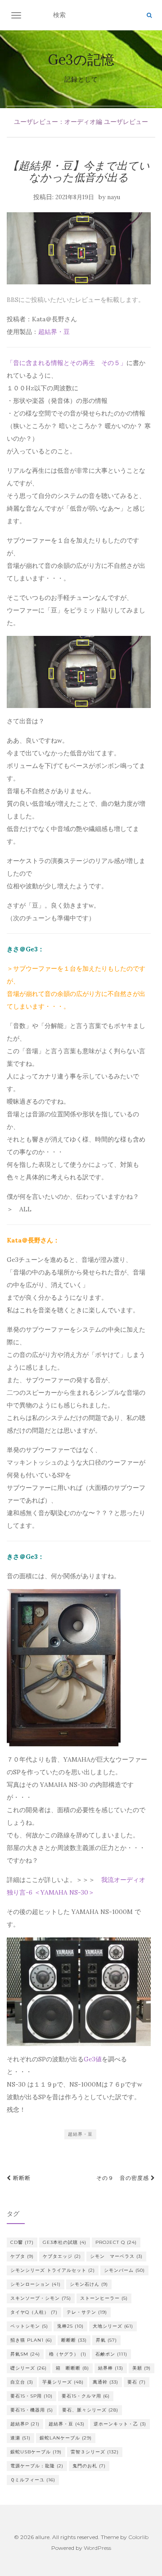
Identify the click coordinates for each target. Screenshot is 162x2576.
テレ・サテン (87, 2312)
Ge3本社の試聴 (65, 2242)
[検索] (149, 15)
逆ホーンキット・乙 (120, 2424)
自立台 (22, 2382)
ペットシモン (29, 2326)
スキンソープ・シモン (41, 2298)
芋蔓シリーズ (63, 2382)
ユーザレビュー (126, 122)
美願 (142, 2368)
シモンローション (36, 2284)
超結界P (25, 2424)
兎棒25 (70, 2326)
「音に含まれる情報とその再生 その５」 (67, 363)
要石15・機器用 (32, 2410)
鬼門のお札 (89, 2466)
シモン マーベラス (116, 2256)
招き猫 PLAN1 (31, 2340)
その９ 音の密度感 (124, 2178)
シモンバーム (124, 2270)
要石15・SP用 (31, 2396)
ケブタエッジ (62, 2256)
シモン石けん (89, 2284)
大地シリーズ (113, 2326)
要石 (137, 2382)
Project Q (116, 2242)
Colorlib (138, 2537)
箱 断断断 (72, 2368)
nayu (114, 197)
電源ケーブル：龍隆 (37, 2466)
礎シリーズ (29, 2368)
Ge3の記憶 (81, 59)
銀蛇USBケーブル (36, 2452)
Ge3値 (93, 2059)
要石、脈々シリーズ (90, 2410)
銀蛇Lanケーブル (66, 2438)
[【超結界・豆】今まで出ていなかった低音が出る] (79, 248)
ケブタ (22, 2256)
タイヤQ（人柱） (34, 2312)
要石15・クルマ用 (86, 2396)
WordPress (97, 2548)
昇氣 (106, 2340)
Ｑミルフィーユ (33, 2480)
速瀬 (20, 2438)
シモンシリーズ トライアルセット (53, 2270)
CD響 (22, 2242)
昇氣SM (25, 2354)
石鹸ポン (111, 2354)
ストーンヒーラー (104, 2298)
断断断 (21, 2178)
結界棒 (111, 2368)
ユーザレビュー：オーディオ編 (58, 122)
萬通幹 (106, 2382)
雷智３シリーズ (95, 2452)
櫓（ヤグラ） (68, 2354)
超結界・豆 (54, 332)
